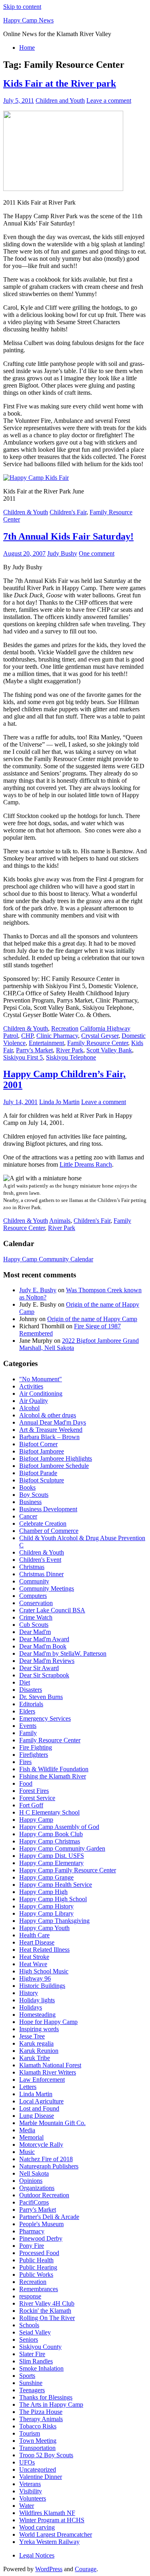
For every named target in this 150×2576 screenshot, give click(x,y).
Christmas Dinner (41, 1574)
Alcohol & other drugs (48, 1415)
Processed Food (39, 2253)
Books (27, 1487)
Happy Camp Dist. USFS (52, 1856)
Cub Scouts (34, 1625)
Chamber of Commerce (49, 1531)
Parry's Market (34, 1050)
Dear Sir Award (39, 1668)
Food (26, 1783)
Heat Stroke (34, 1957)
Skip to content (22, 7)
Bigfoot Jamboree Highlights (56, 1459)
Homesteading (37, 2015)
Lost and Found (39, 2108)
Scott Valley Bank (109, 1050)
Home (27, 48)
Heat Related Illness (44, 1950)
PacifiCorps (34, 2202)
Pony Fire (32, 2246)
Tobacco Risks (38, 2426)
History (29, 1993)
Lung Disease (37, 2116)
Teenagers (32, 2390)
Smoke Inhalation (41, 2368)
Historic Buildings (42, 1986)
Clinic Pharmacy (57, 1036)
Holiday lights (37, 2000)
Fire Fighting (36, 1747)
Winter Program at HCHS (52, 2520)
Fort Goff (31, 1805)
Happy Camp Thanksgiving (54, 1921)
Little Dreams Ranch (86, 1164)
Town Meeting (38, 2441)
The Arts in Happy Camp (51, 2404)
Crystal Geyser (100, 1036)
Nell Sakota (34, 2173)
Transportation (37, 2448)
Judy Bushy (62, 553)
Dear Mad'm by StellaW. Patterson (63, 1653)
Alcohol (29, 1408)
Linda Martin (36, 2094)
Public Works (36, 2275)
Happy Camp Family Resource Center (68, 1870)
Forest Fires (34, 1791)
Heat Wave (33, 1964)
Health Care (34, 1935)
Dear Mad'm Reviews (47, 1661)
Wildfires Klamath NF (47, 2513)
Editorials (31, 1704)
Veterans (30, 2484)
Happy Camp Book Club (51, 1834)
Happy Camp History (46, 1906)
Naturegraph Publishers (49, 2166)
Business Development (48, 1509)
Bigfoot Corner (38, 1444)
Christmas (32, 1567)
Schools (29, 2325)
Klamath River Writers (48, 2072)
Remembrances (39, 2289)
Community (34, 1581)
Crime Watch (36, 1617)
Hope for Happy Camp (48, 2022)
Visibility (31, 2491)
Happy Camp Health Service (56, 1885)
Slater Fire (32, 2354)
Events (28, 1726)
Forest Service (37, 1798)
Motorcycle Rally (41, 2145)
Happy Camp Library (46, 1913)
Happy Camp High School (53, 1899)
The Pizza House (41, 2412)
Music (27, 2152)
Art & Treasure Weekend (51, 1430)
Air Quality (34, 1401)
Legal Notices (37, 2555)
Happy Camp (36, 1820)
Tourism (30, 2433)
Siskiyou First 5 (23, 1057)
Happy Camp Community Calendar (48, 1259)
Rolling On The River (47, 2318)
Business (30, 1502)
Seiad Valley (35, 2332)
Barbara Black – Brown (49, 1437)
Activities (31, 1386)
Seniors (29, 2340)
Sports (27, 2376)
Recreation (65, 1028)
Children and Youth (60, 100)
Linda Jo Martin (59, 1102)
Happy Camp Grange (46, 1877)
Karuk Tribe (35, 2058)
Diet (25, 1682)
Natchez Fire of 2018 (46, 2159)
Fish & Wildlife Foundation (54, 1769)
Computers (33, 1596)
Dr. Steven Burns (41, 1697)
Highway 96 (35, 1978)
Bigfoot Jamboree (42, 1451)
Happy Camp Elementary (51, 1863)
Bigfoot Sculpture (42, 1480)
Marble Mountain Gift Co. (52, 2123)
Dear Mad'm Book (43, 1646)
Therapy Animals (41, 2419)
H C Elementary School (49, 1812)
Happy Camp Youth (44, 1928)
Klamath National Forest (50, 2065)
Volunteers (33, 2498)
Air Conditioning (41, 1394)
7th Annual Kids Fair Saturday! (68, 536)
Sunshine (31, 2383)
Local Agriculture (41, 2101)
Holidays (31, 2007)
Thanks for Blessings (46, 2397)
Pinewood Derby (41, 2238)
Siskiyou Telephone (71, 1057)
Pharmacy (32, 2231)
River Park (70, 1050)
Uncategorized (38, 2469)
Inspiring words (39, 2029)
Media (27, 2130)
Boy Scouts (34, 1495)
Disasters (31, 1690)
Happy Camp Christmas (50, 1841)
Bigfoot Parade (38, 1473)
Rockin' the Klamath (45, 2311)
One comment (97, 553)
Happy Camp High (43, 1892)
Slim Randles (36, 2361)
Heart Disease (37, 1942)
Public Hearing (38, 2267)
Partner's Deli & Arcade (49, 2217)
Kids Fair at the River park (60, 83)
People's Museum (41, 2224)
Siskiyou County (40, 2347)
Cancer (28, 1516)
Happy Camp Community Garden (62, 1848)
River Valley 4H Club (47, 2303)
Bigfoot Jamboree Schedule (54, 1466)
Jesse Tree (32, 2036)
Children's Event (40, 1560)
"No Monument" (41, 1379)
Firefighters (34, 1755)
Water (27, 2506)
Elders (27, 1711)
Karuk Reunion (39, 2051)
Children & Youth (26, 512)
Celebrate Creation (43, 1523)
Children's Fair (68, 512)
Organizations (37, 2188)
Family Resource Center (98, 1043)
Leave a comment (109, 100)
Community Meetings (47, 1588)
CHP (27, 1036)
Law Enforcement (42, 2080)
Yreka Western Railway (49, 2542)
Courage (86, 2569)
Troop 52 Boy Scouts (46, 2455)
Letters (28, 2087)
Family (28, 1733)
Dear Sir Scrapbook (44, 1675)
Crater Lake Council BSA (52, 1610)
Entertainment (46, 1043)
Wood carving (37, 2527)
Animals (60, 1221)
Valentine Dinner (41, 2477)
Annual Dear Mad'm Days (53, 1422)
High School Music (44, 1971)
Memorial (31, 2137)
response (30, 2296)
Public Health (36, 2260)
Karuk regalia (36, 2043)
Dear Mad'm (35, 1632)
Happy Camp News (28, 20)
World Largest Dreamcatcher (56, 2534)
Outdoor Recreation (44, 2195)
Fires (25, 1762)
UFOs (27, 2462)
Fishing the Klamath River (53, 1776)
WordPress (49, 2569)
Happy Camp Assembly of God (59, 1827)
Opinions (31, 2181)
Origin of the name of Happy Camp (92, 1319)
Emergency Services (45, 1718)
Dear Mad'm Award (44, 1639)
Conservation (36, 1603)
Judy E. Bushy (38, 1290)
